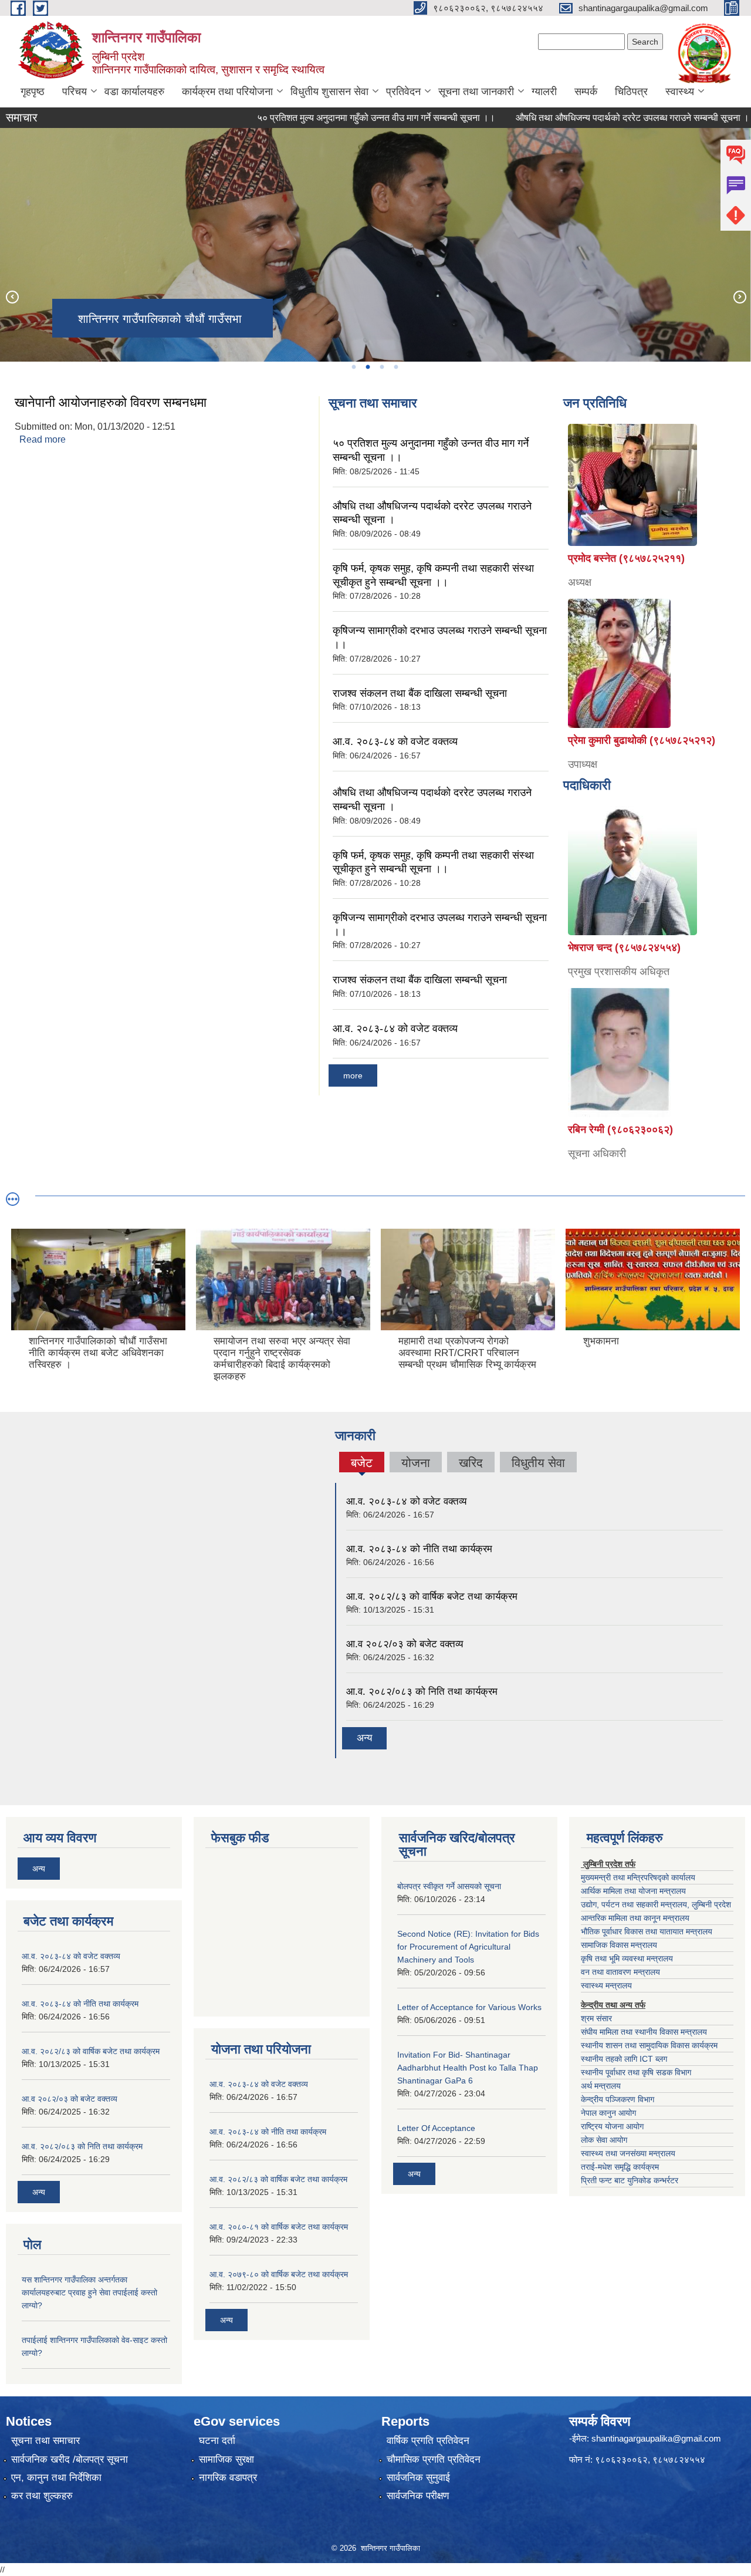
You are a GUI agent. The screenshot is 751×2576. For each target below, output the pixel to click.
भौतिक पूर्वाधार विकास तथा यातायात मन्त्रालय (647, 1931)
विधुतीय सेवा (538, 1463)
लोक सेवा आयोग (604, 2140)
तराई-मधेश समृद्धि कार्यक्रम (620, 2167)
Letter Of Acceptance (436, 2128)
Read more (43, 439)
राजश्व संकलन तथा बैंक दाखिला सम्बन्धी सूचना (420, 693)
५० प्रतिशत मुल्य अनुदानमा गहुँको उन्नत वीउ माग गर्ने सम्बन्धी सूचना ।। (331, 118)
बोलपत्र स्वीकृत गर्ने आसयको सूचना (449, 1886)
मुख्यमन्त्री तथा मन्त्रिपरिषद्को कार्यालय (638, 1877)
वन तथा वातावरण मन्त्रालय (620, 1972)
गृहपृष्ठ (33, 92)
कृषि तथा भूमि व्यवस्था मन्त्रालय (627, 1958)
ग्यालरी (544, 92)
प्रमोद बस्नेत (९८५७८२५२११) (626, 558)
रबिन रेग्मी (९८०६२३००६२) (620, 1129)
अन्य (364, 1738)
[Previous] (12, 296)
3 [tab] (381, 367)
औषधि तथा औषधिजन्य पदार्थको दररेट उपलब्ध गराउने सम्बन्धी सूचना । (587, 118)
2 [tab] (367, 367)
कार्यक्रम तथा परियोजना (227, 92)
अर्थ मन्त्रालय (601, 2086)
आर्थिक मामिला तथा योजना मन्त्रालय (633, 1891)
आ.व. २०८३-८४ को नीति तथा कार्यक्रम (419, 1549)
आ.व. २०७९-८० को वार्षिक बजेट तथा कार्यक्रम (279, 2274)
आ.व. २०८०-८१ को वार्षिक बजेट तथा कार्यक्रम (279, 2227)
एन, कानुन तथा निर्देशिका (56, 2478)
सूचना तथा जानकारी (476, 92)
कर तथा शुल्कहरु (42, 2496)
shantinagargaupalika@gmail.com (656, 2438)
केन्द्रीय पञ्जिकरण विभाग (618, 2099)
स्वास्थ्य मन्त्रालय (606, 1985)
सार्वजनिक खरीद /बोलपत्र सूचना (70, 2459)
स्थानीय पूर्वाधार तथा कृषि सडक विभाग (636, 2072)
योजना (416, 1463)
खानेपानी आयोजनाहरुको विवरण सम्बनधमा (111, 402)
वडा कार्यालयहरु (134, 92)
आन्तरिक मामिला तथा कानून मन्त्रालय (635, 1918)
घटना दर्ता (217, 2441)
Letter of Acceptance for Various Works (469, 2007)
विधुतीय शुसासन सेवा (329, 92)
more (353, 1075)
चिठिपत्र (631, 92)
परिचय (75, 92)
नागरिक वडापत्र (228, 2478)
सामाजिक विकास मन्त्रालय (619, 1945)
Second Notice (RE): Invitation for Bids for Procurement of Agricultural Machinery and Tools (468, 1947)
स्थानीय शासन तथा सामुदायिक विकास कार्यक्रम (649, 2045)
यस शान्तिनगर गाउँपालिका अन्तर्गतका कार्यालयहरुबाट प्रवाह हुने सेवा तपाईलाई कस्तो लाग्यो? (89, 2292)
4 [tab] (395, 367)
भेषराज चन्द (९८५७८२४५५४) (624, 948)
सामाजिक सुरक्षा (226, 2459)
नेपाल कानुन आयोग (608, 2113)
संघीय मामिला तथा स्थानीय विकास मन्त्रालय (644, 2032)
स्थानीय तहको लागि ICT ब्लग (624, 2059)
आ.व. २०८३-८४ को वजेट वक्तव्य (395, 741)
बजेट (362, 1464)
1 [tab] (353, 367)
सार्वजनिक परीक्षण (418, 2496)
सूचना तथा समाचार (45, 2441)
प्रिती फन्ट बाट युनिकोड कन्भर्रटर (630, 2180)
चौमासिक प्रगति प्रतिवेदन (434, 2459)
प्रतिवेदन (403, 92)
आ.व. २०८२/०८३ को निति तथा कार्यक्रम (422, 1692)
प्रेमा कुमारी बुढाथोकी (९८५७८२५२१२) (642, 740)
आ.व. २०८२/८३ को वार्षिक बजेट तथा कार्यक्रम (432, 1596)
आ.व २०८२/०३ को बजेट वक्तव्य (405, 1644)
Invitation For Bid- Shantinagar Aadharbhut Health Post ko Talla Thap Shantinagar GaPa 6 (468, 2068)
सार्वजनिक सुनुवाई (418, 2478)
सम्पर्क (586, 92)
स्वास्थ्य (680, 92)
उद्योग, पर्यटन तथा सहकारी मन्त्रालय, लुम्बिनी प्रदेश (656, 1904)
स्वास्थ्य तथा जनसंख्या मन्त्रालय (628, 2153)
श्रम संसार (596, 2018)
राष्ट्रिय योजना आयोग (612, 2126)
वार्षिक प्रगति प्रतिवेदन (428, 2441)
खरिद (471, 1463)
